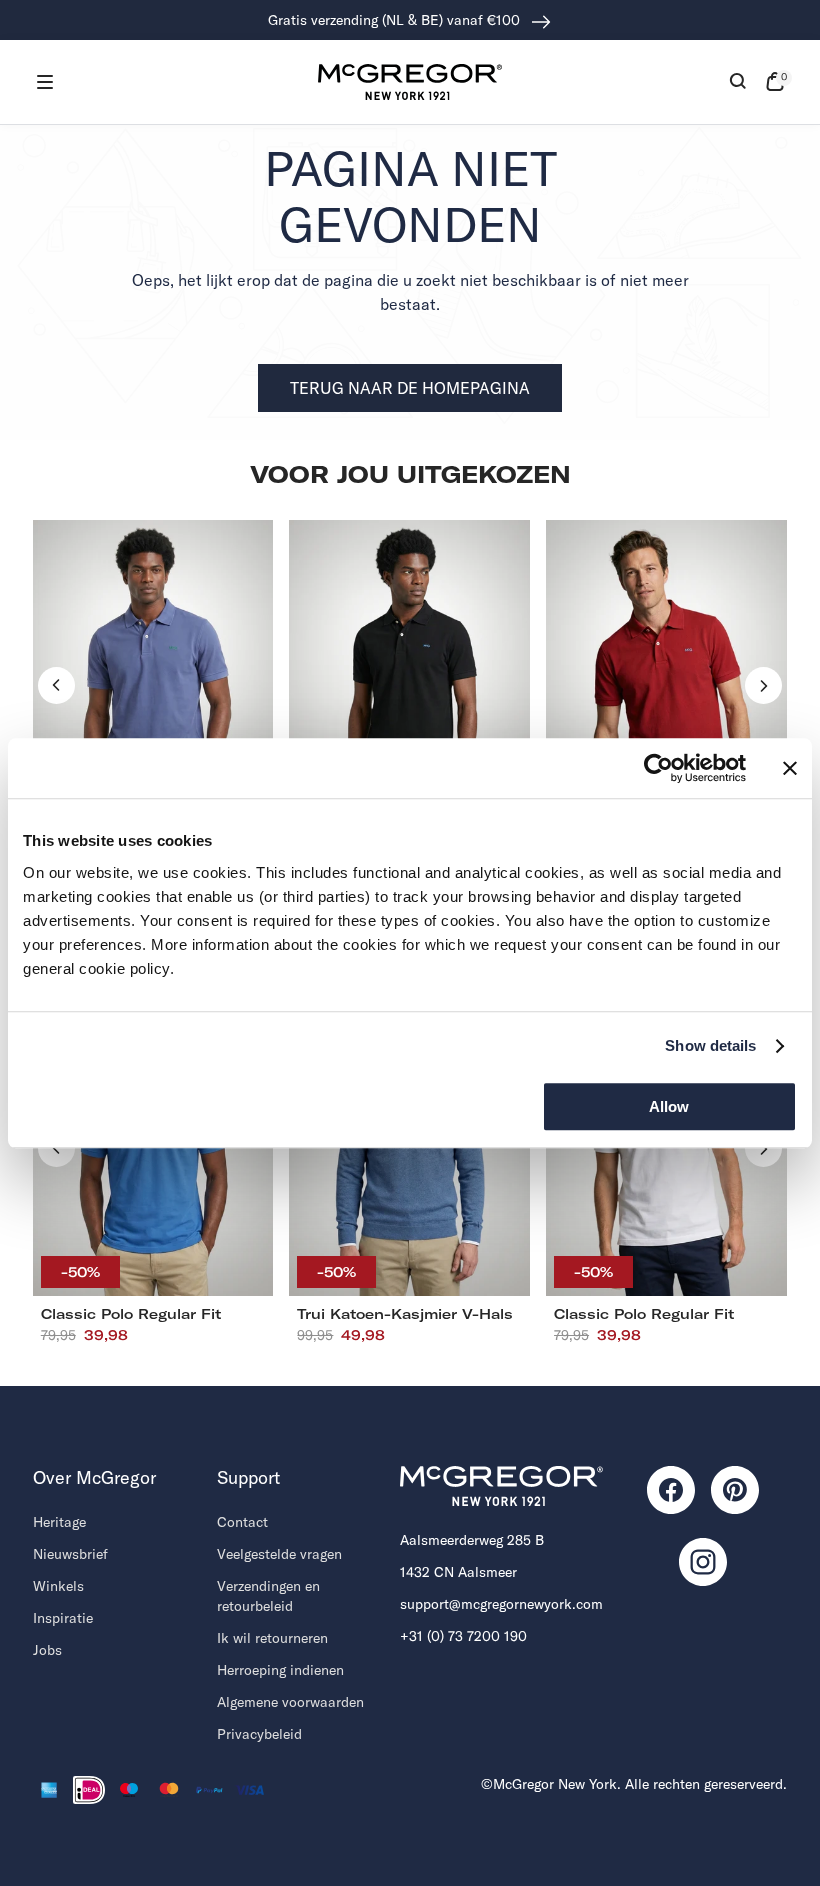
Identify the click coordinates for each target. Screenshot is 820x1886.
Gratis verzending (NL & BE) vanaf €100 (396, 20)
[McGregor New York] (410, 82)
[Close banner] (790, 768)
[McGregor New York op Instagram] (703, 1562)
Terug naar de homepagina (410, 388)
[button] (45, 82)
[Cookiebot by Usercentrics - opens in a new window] (658, 768)
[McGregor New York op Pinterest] (735, 1490)
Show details (710, 1045)
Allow (669, 1106)
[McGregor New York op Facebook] (671, 1490)
